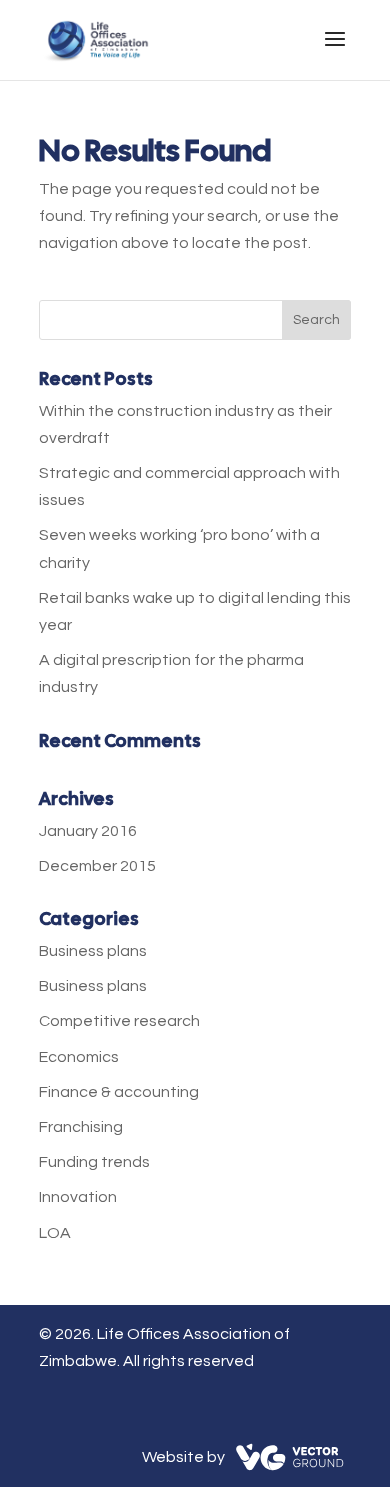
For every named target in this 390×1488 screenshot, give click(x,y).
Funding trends (94, 1162)
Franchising (81, 1127)
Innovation (78, 1197)
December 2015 (97, 866)
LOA (55, 1233)
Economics (79, 1057)
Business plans (93, 951)
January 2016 (88, 831)
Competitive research (119, 1021)
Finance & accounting (119, 1092)
